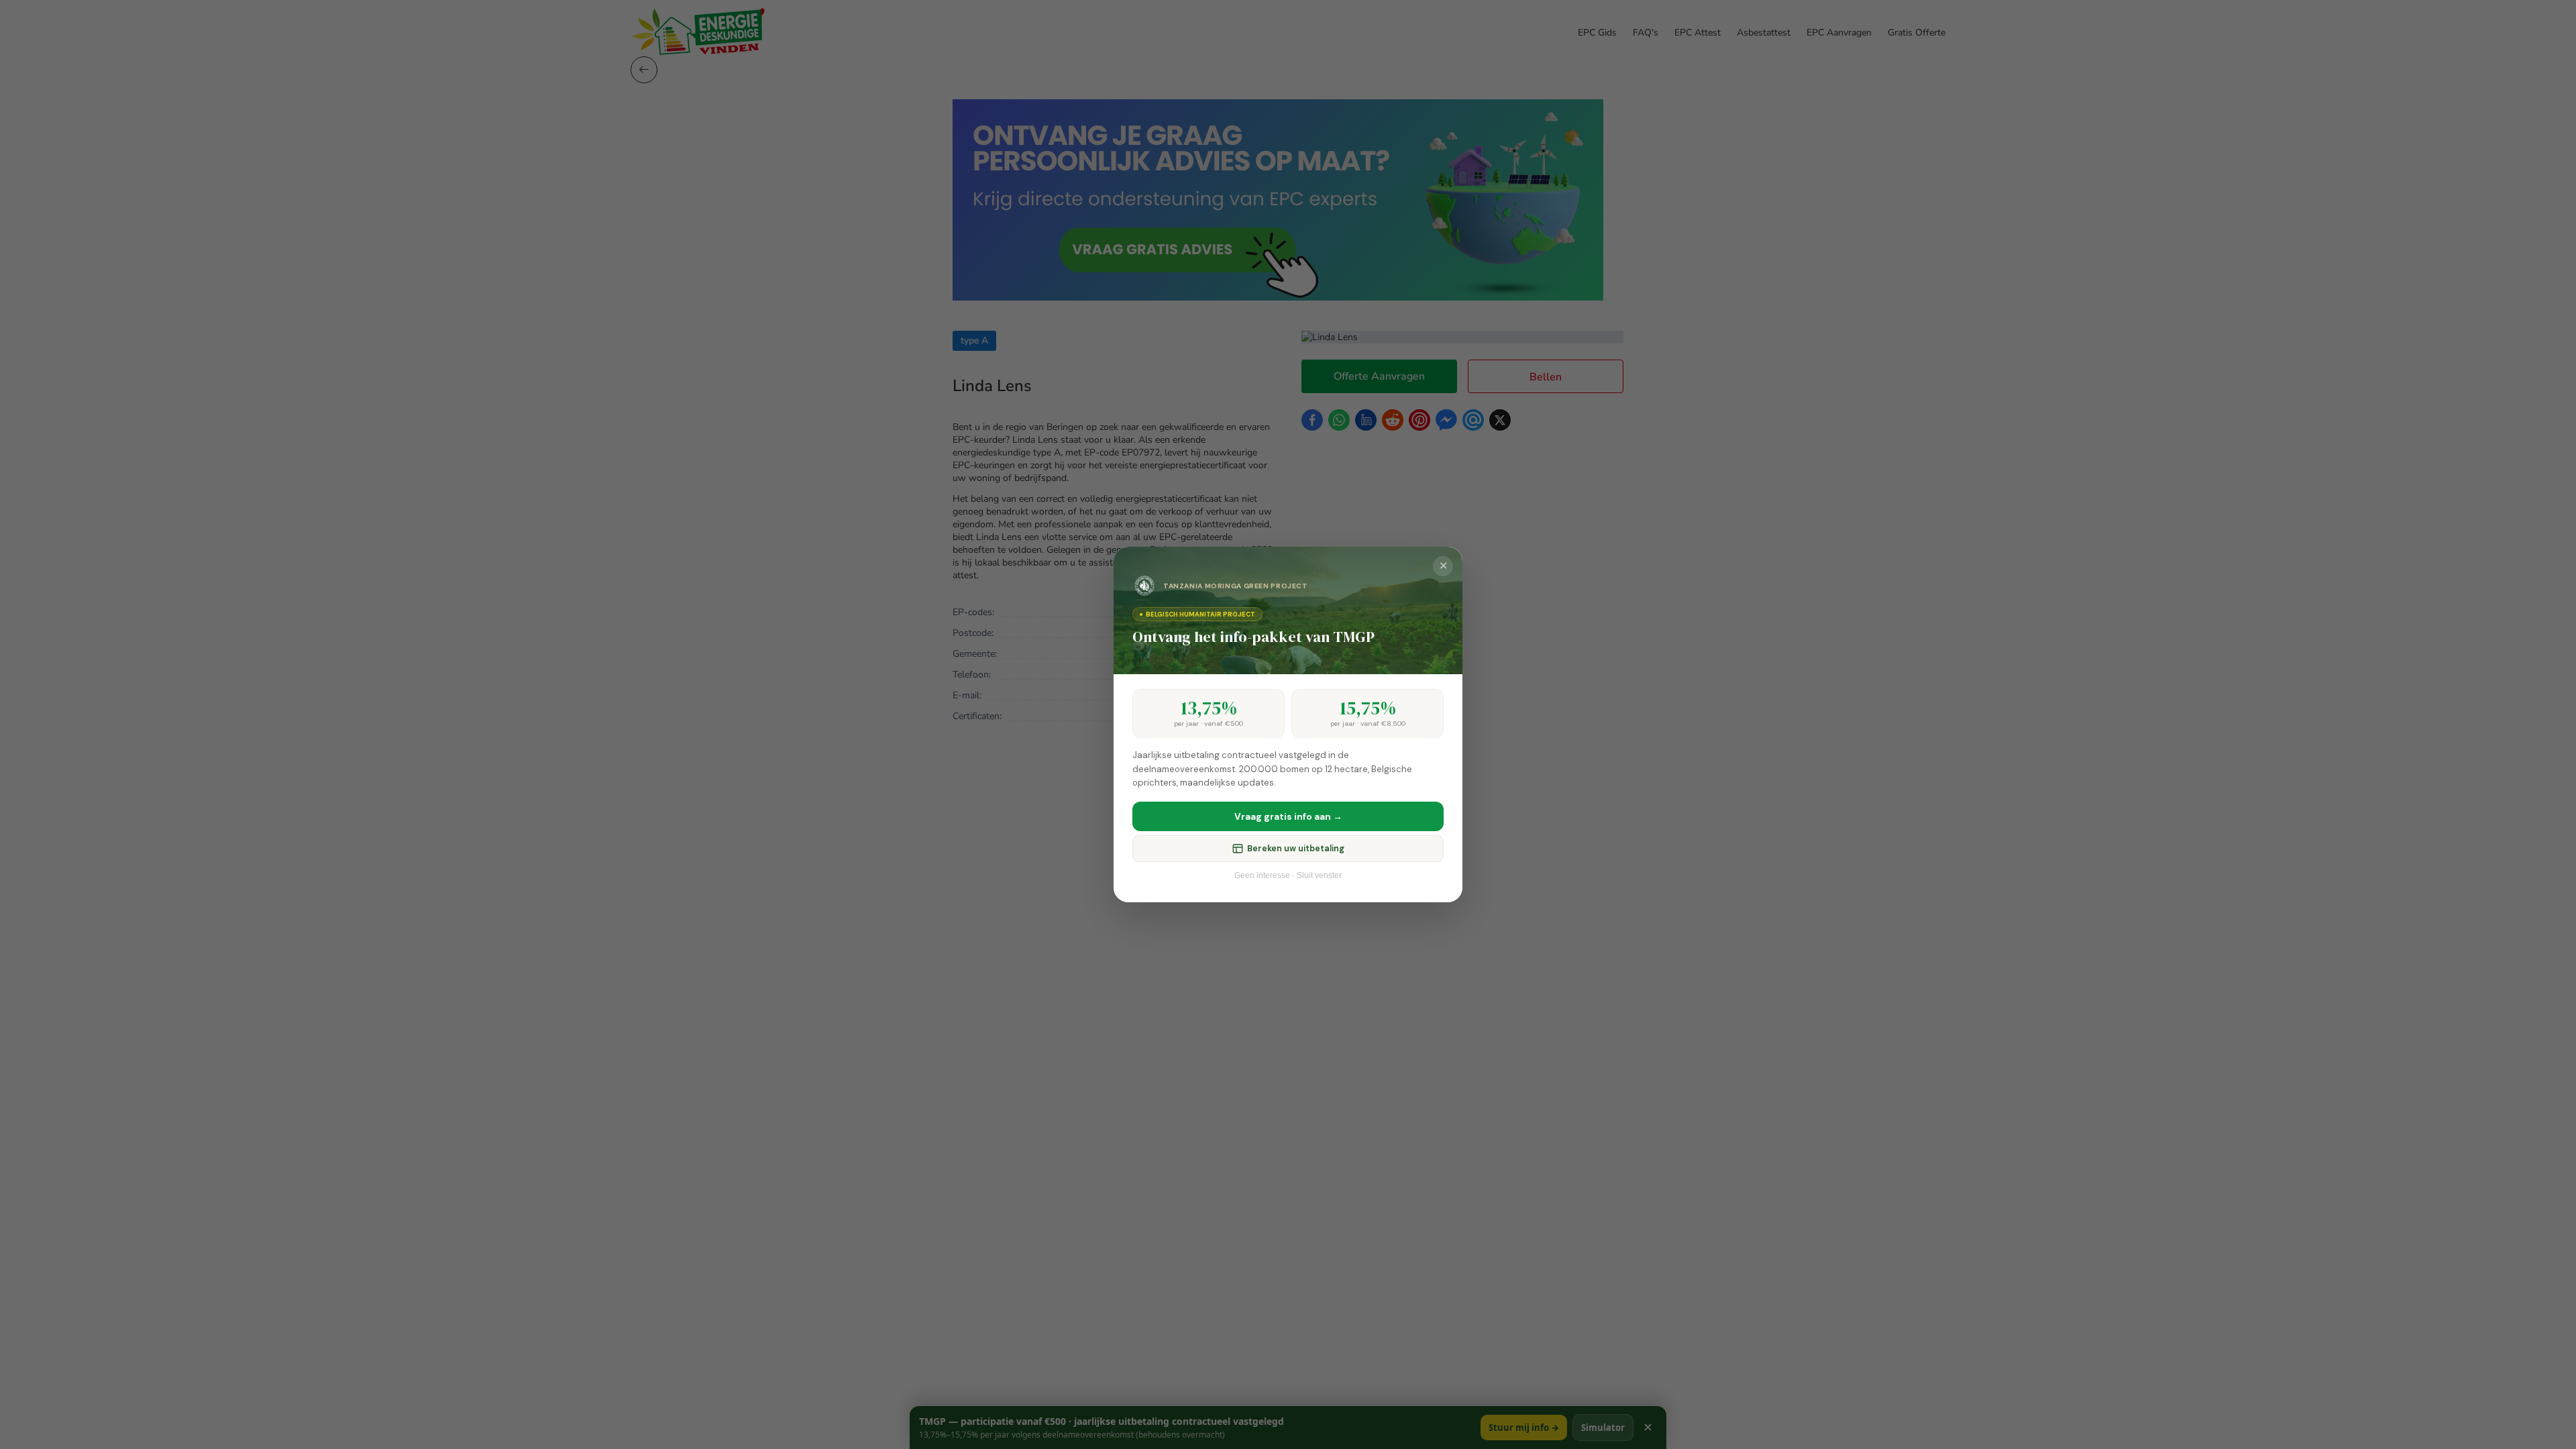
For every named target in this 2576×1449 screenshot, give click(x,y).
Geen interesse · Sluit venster (1288, 875)
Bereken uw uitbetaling (1296, 849)
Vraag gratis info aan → (1288, 816)
